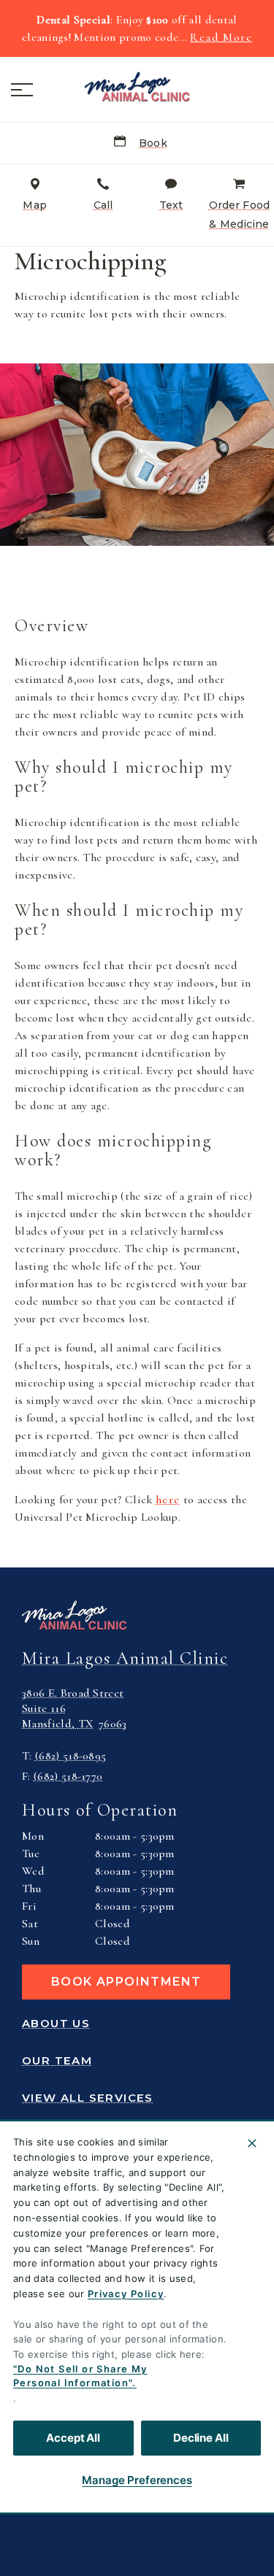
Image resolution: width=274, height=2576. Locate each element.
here (168, 1500)
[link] (137, 87)
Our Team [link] (57, 2061)
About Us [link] (56, 2024)
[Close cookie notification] (252, 2143)
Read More (221, 37)
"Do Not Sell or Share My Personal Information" (80, 2376)
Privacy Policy (126, 2294)
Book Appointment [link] (126, 1982)
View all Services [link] (88, 2098)
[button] (22, 90)
